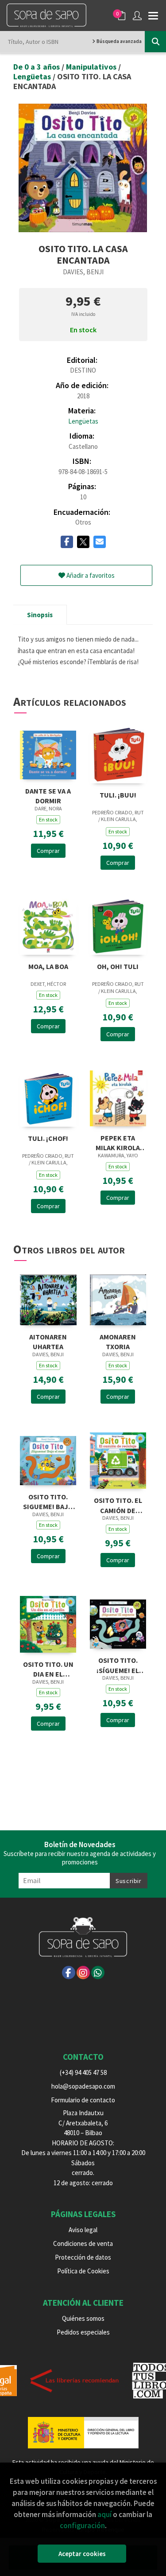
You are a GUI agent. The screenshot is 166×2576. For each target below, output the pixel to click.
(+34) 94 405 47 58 (83, 2072)
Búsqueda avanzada (119, 41)
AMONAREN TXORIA (118, 1341)
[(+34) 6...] (98, 1973)
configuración (82, 2525)
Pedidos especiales (83, 2332)
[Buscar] (155, 42)
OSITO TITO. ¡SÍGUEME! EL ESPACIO (118, 1664)
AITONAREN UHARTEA (48, 1341)
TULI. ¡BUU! (118, 795)
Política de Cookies (83, 2271)
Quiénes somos (83, 2318)
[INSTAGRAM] (83, 1973)
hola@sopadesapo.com (83, 2086)
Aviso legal (83, 2230)
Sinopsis (40, 615)
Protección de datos (83, 2257)
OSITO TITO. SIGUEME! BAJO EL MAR (48, 1501)
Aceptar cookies (82, 2554)
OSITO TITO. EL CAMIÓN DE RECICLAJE (118, 1504)
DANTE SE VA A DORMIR (48, 795)
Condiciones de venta (83, 2243)
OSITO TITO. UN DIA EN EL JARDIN (48, 1668)
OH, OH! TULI (118, 966)
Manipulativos (92, 67)
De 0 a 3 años (37, 67)
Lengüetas (33, 76)
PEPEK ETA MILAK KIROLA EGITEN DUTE (118, 1142)
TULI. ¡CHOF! (48, 1138)
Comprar (48, 851)
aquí (104, 2514)
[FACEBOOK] (69, 1973)
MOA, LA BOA (48, 966)
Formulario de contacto (83, 2100)
